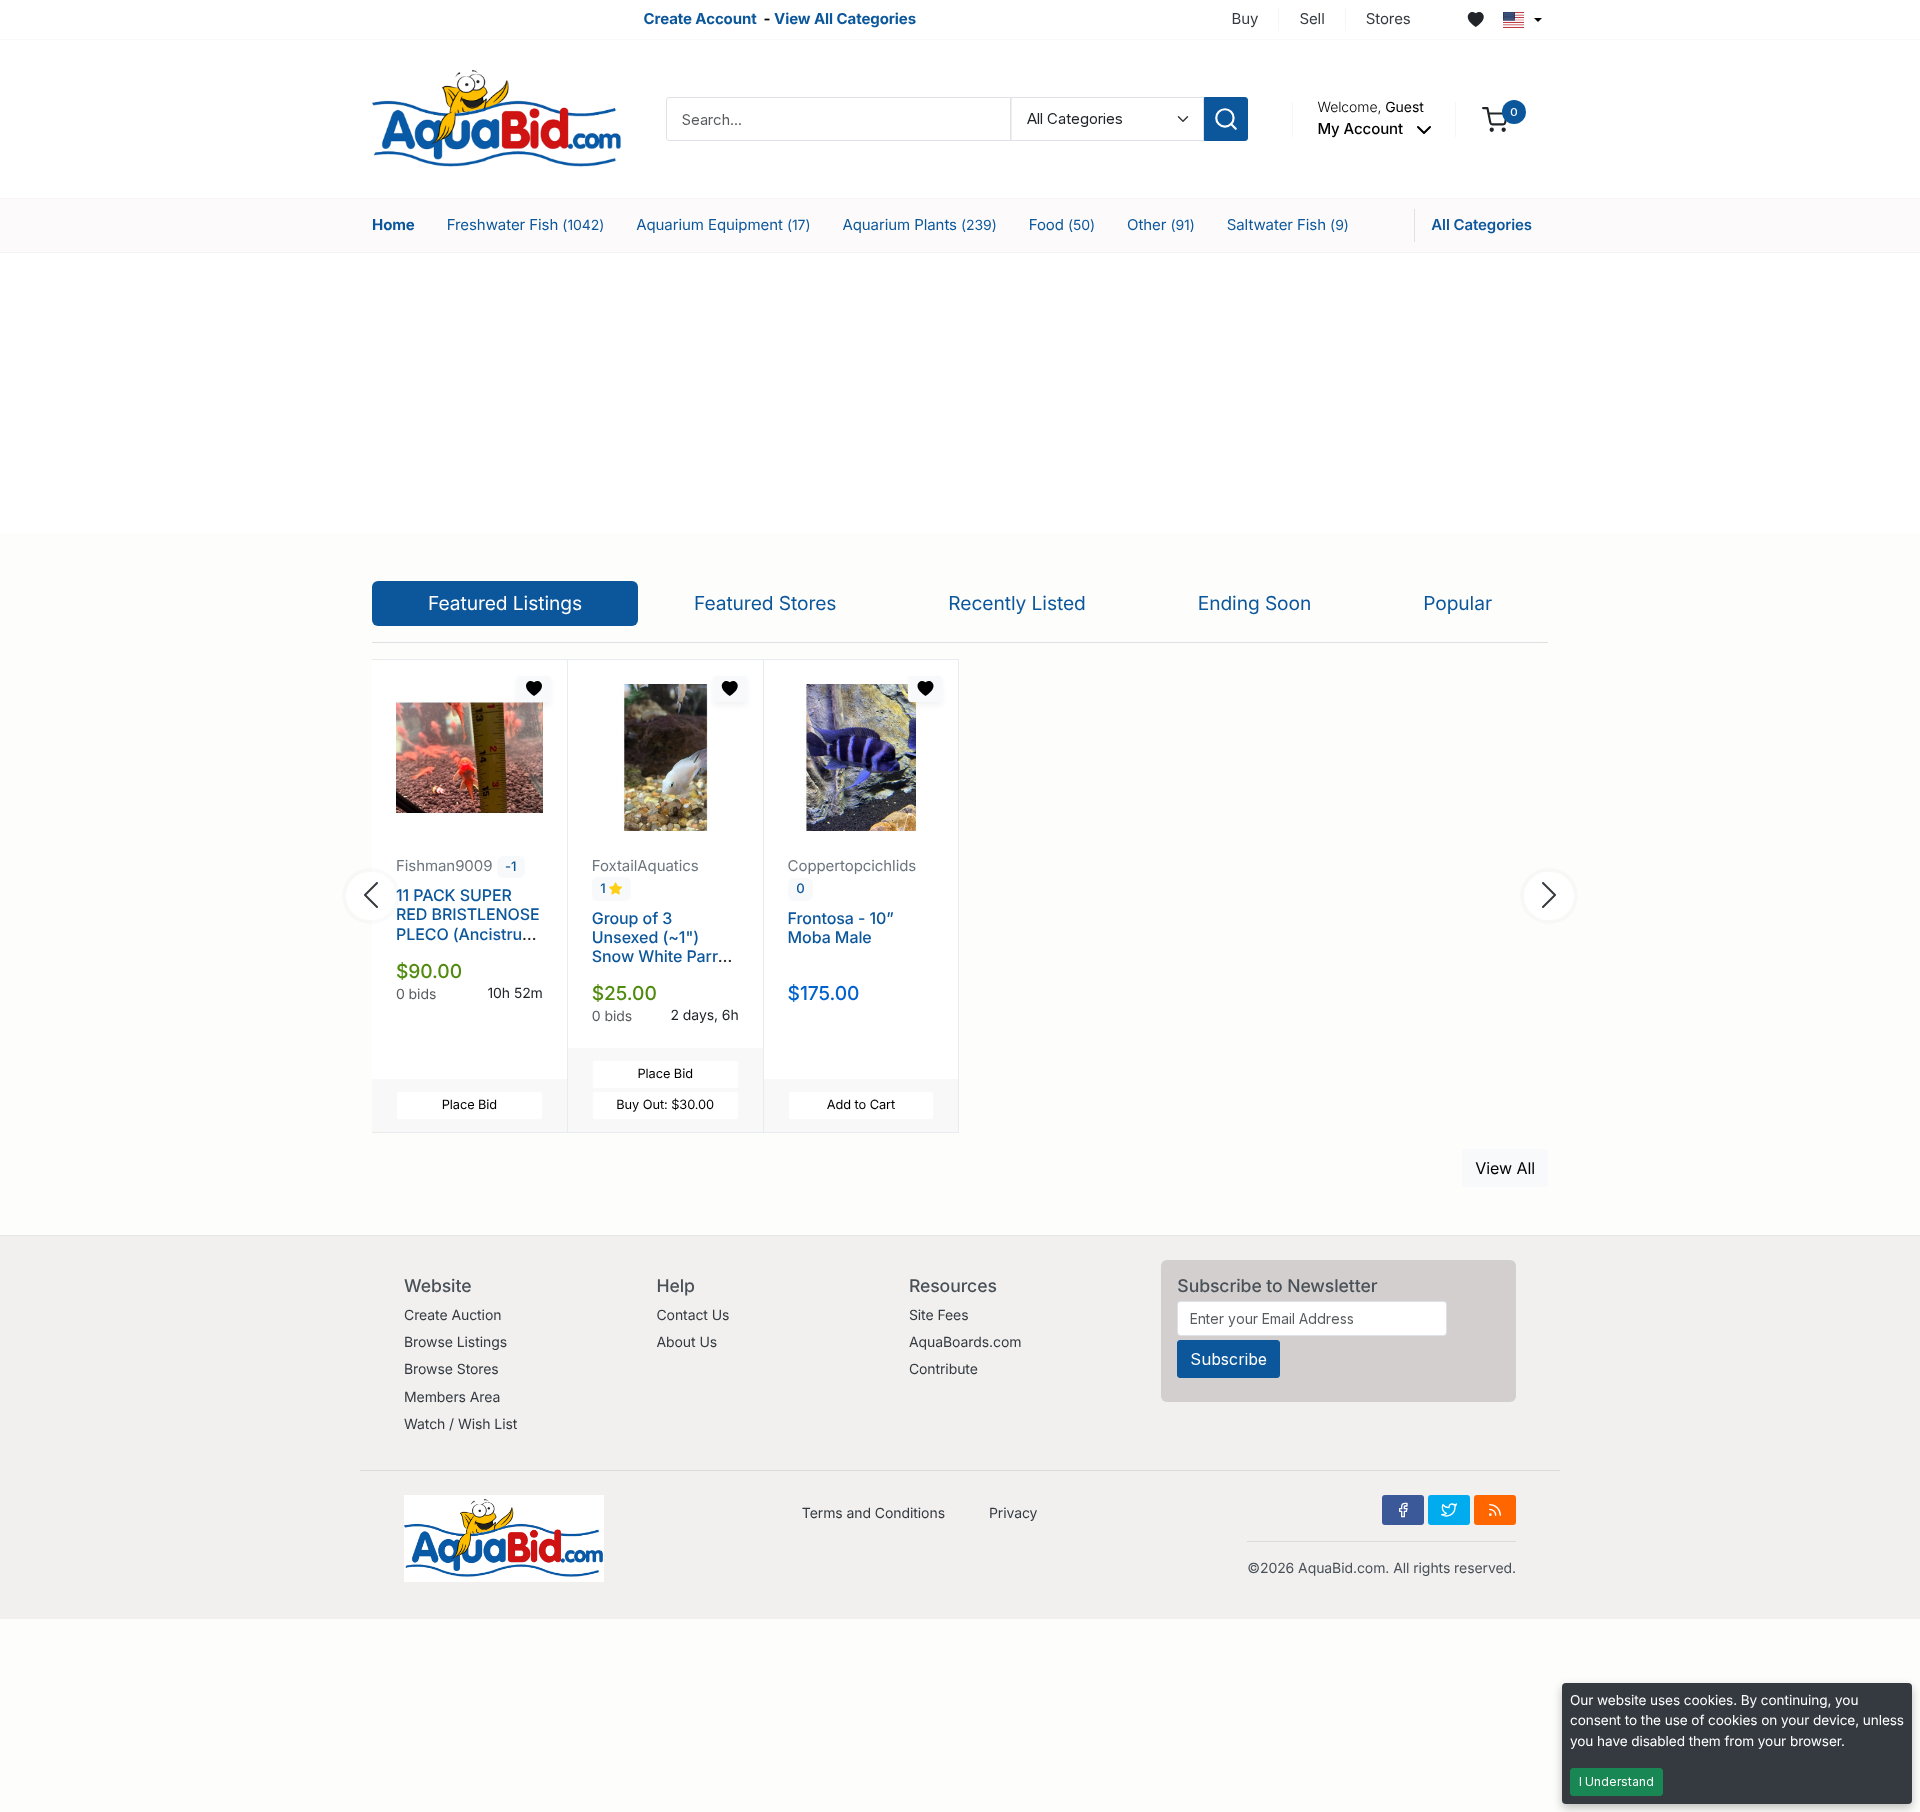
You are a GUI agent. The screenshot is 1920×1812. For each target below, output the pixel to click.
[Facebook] (1403, 1510)
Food (1062, 224)
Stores (1388, 18)
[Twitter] (1449, 1510)
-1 (510, 867)
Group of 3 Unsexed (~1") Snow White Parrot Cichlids (662, 947)
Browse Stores (451, 1369)
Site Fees (939, 1315)
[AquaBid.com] (497, 117)
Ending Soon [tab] (1255, 603)
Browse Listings (455, 1342)
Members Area (452, 1397)
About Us (686, 1342)
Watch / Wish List (460, 1424)
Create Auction (452, 1315)
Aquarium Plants (919, 224)
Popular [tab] (1457, 603)
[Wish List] (1476, 20)
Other (1161, 224)
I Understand (1616, 1781)
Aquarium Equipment (723, 224)
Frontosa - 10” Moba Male (841, 927)
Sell (1311, 18)
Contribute (943, 1369)
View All (1505, 1168)
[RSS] (1495, 1510)
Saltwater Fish (1288, 224)
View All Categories (845, 18)
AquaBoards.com (965, 1342)
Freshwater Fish (525, 224)
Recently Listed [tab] (1016, 603)
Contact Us (692, 1315)
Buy (1245, 18)
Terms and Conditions (873, 1513)
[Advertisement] (960, 393)
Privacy (1013, 1513)
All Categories (1481, 224)
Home (393, 224)
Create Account (699, 18)
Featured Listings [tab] (505, 603)
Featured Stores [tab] (765, 603)
